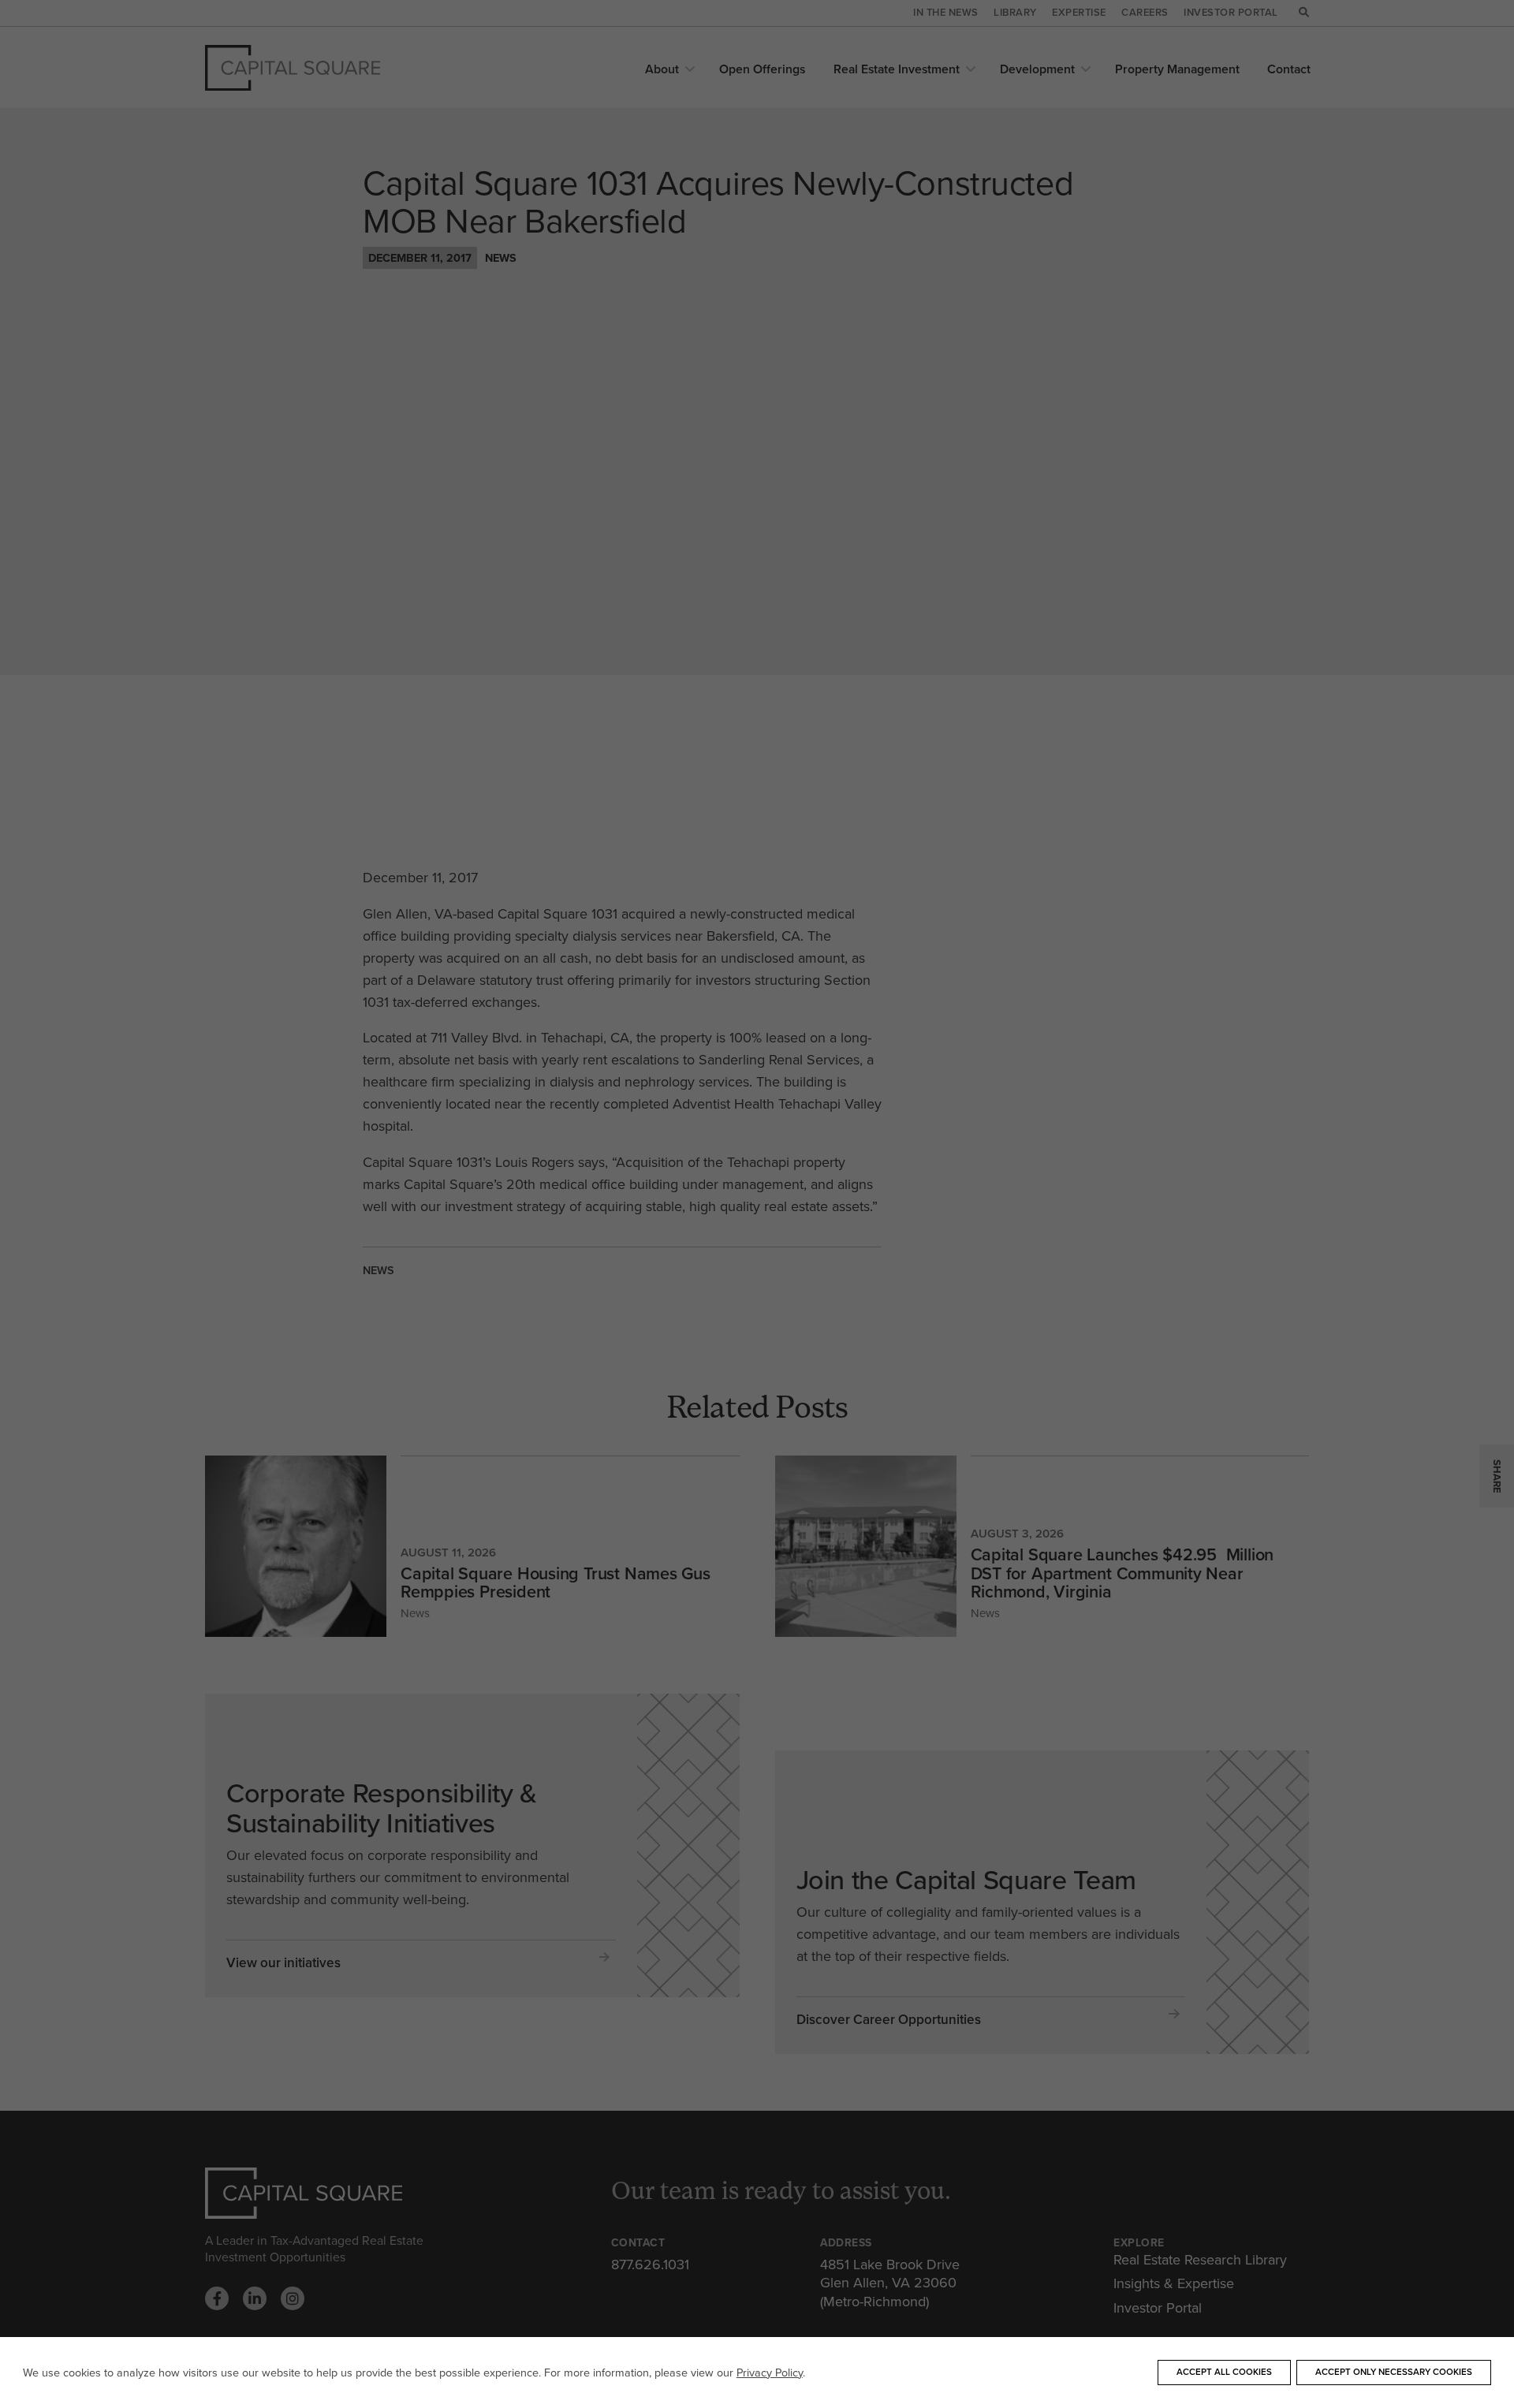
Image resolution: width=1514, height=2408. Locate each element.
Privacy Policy (770, 2373)
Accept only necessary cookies (1394, 2372)
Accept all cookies (1224, 2372)
